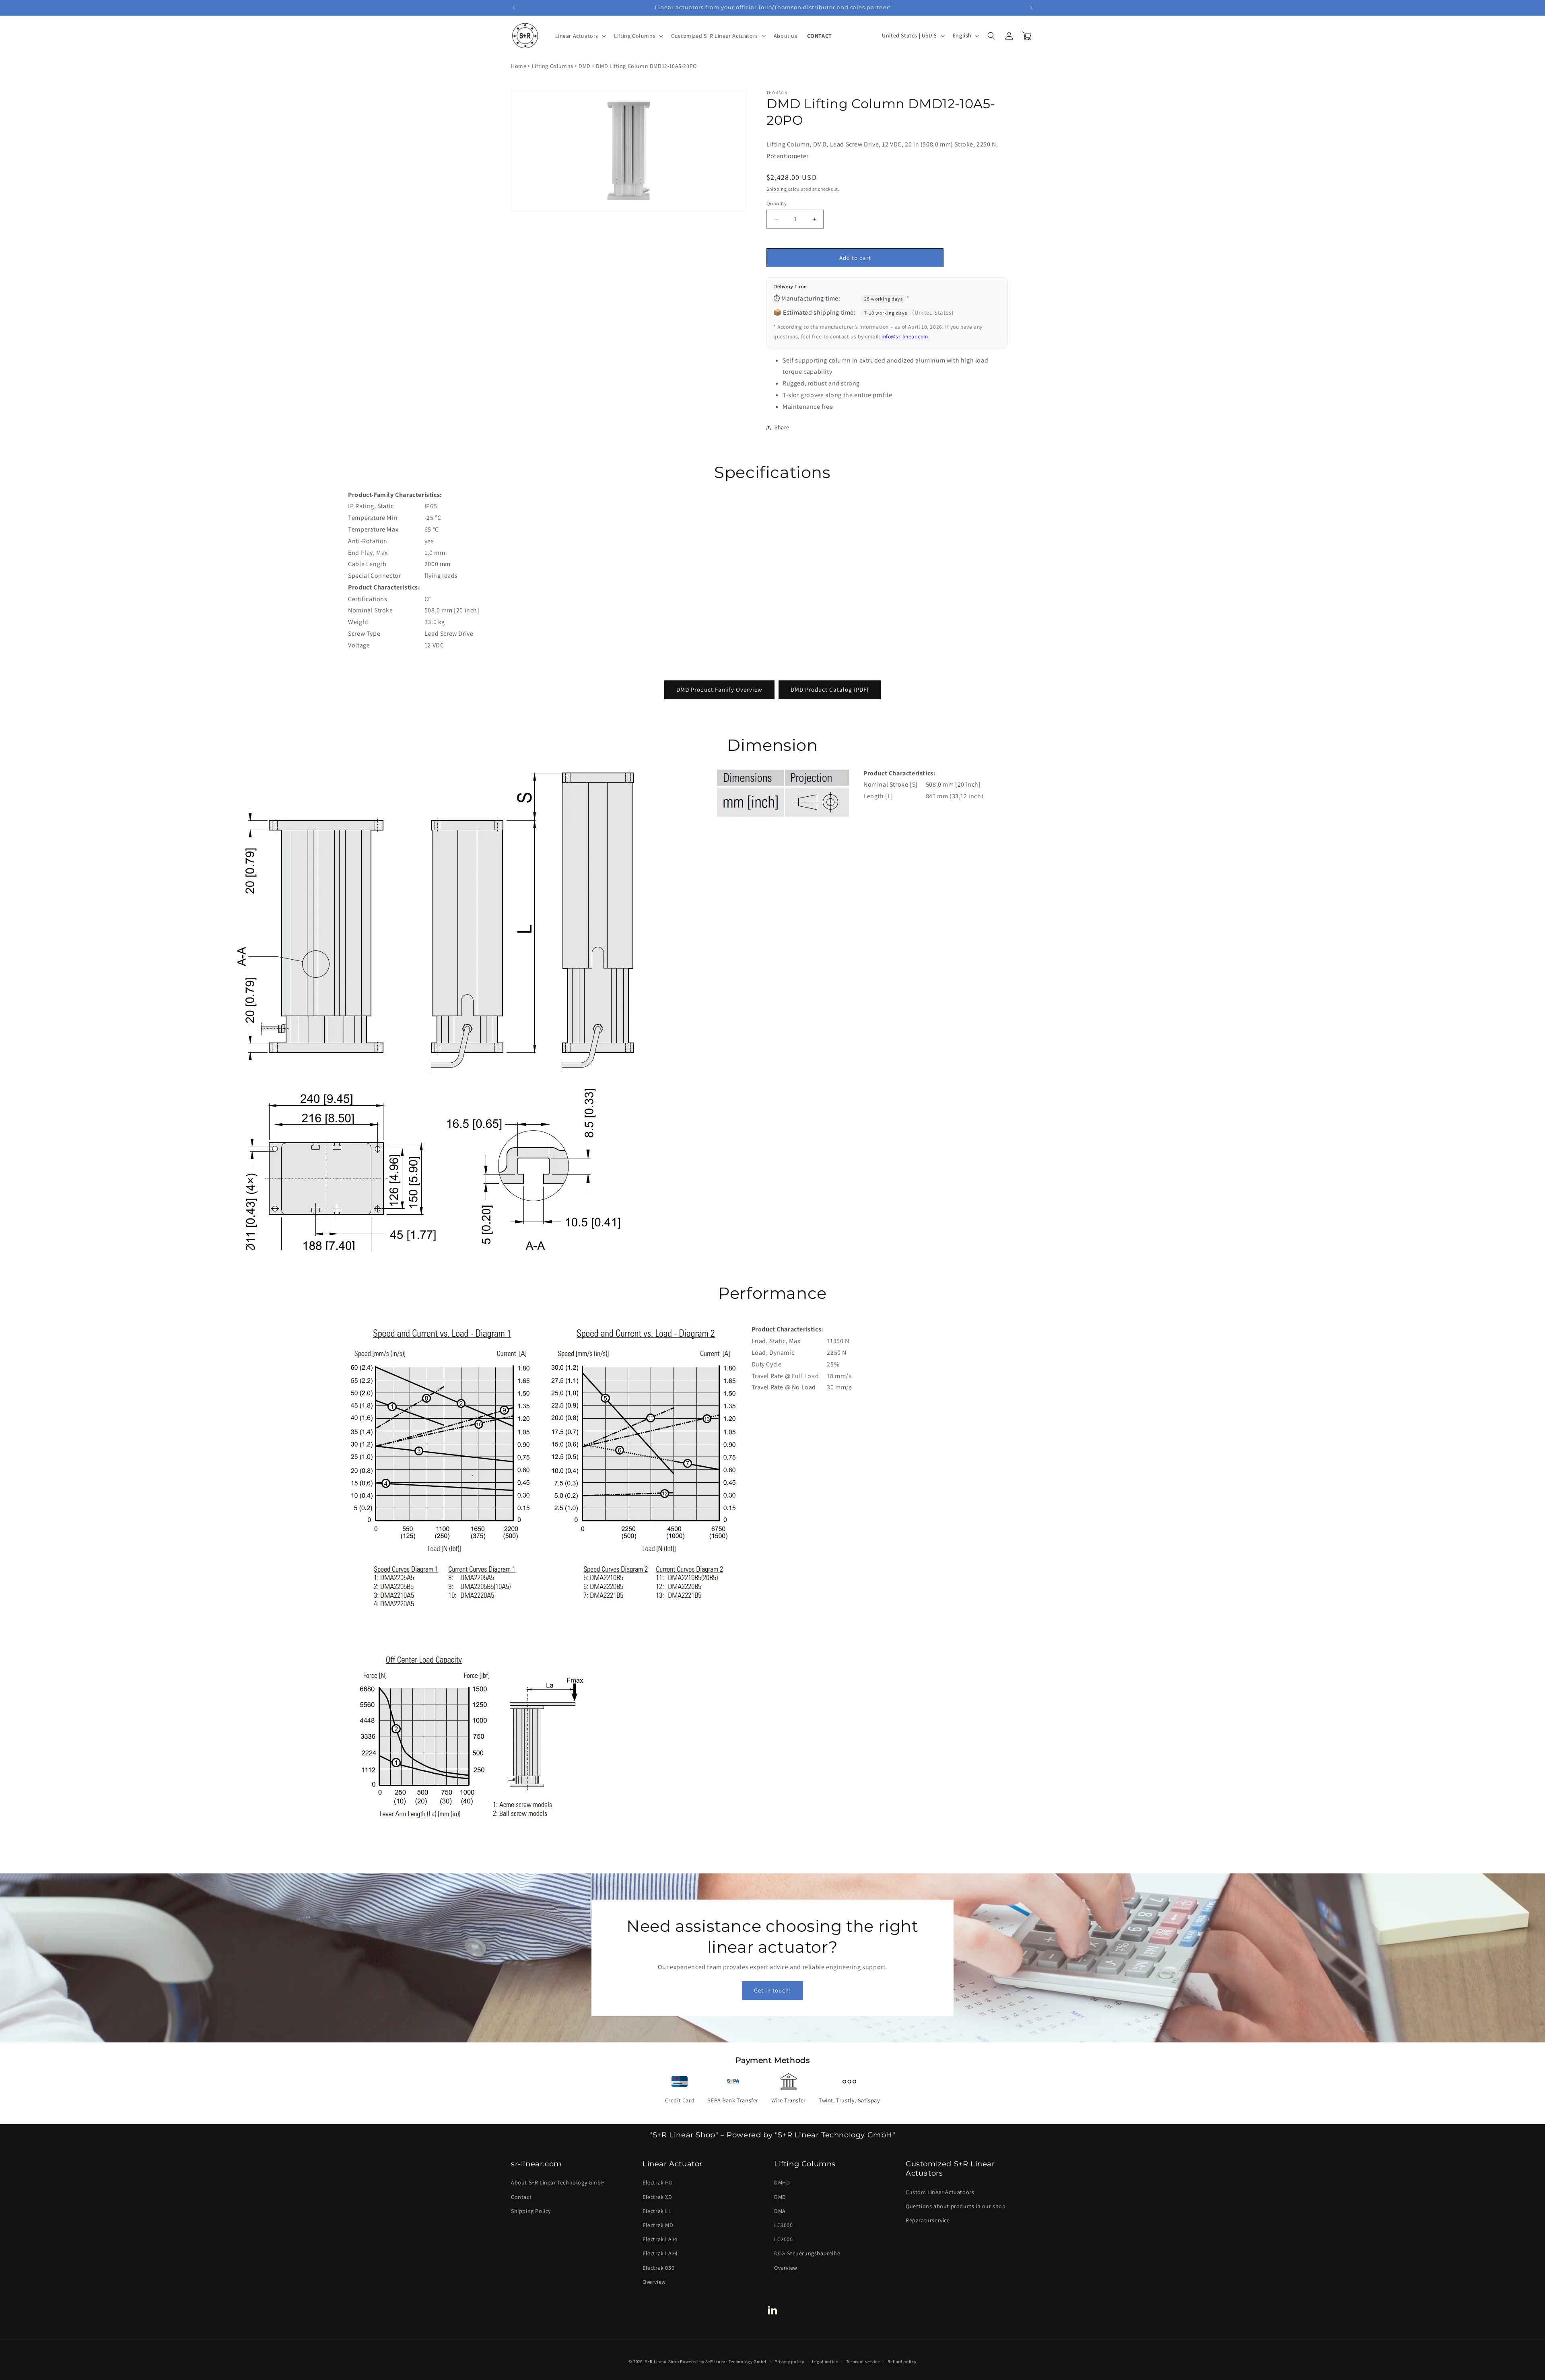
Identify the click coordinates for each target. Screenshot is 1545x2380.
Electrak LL (657, 2211)
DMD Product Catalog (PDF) (830, 689)
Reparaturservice (928, 2220)
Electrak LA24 (660, 2253)
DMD (585, 66)
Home (519, 66)
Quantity (777, 203)
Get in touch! (772, 1991)
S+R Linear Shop (662, 2361)
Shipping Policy (531, 2211)
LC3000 (784, 2225)
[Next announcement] (1031, 8)
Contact (521, 2197)
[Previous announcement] (514, 8)
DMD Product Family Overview (719, 689)
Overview (654, 2281)
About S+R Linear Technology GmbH (558, 2182)
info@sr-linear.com (905, 336)
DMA (780, 2211)
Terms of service (863, 2361)
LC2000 (784, 2239)
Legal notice (825, 2361)
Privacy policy (789, 2361)
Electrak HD (658, 2182)
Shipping (777, 189)
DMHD (782, 2182)
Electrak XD (657, 2197)
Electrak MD (658, 2225)
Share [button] (782, 427)
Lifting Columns (553, 66)
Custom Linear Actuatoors (940, 2192)
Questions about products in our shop (956, 2206)
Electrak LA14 (660, 2239)
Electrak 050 (658, 2267)
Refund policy (902, 2361)
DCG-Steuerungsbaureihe (807, 2253)
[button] (580, 36)
